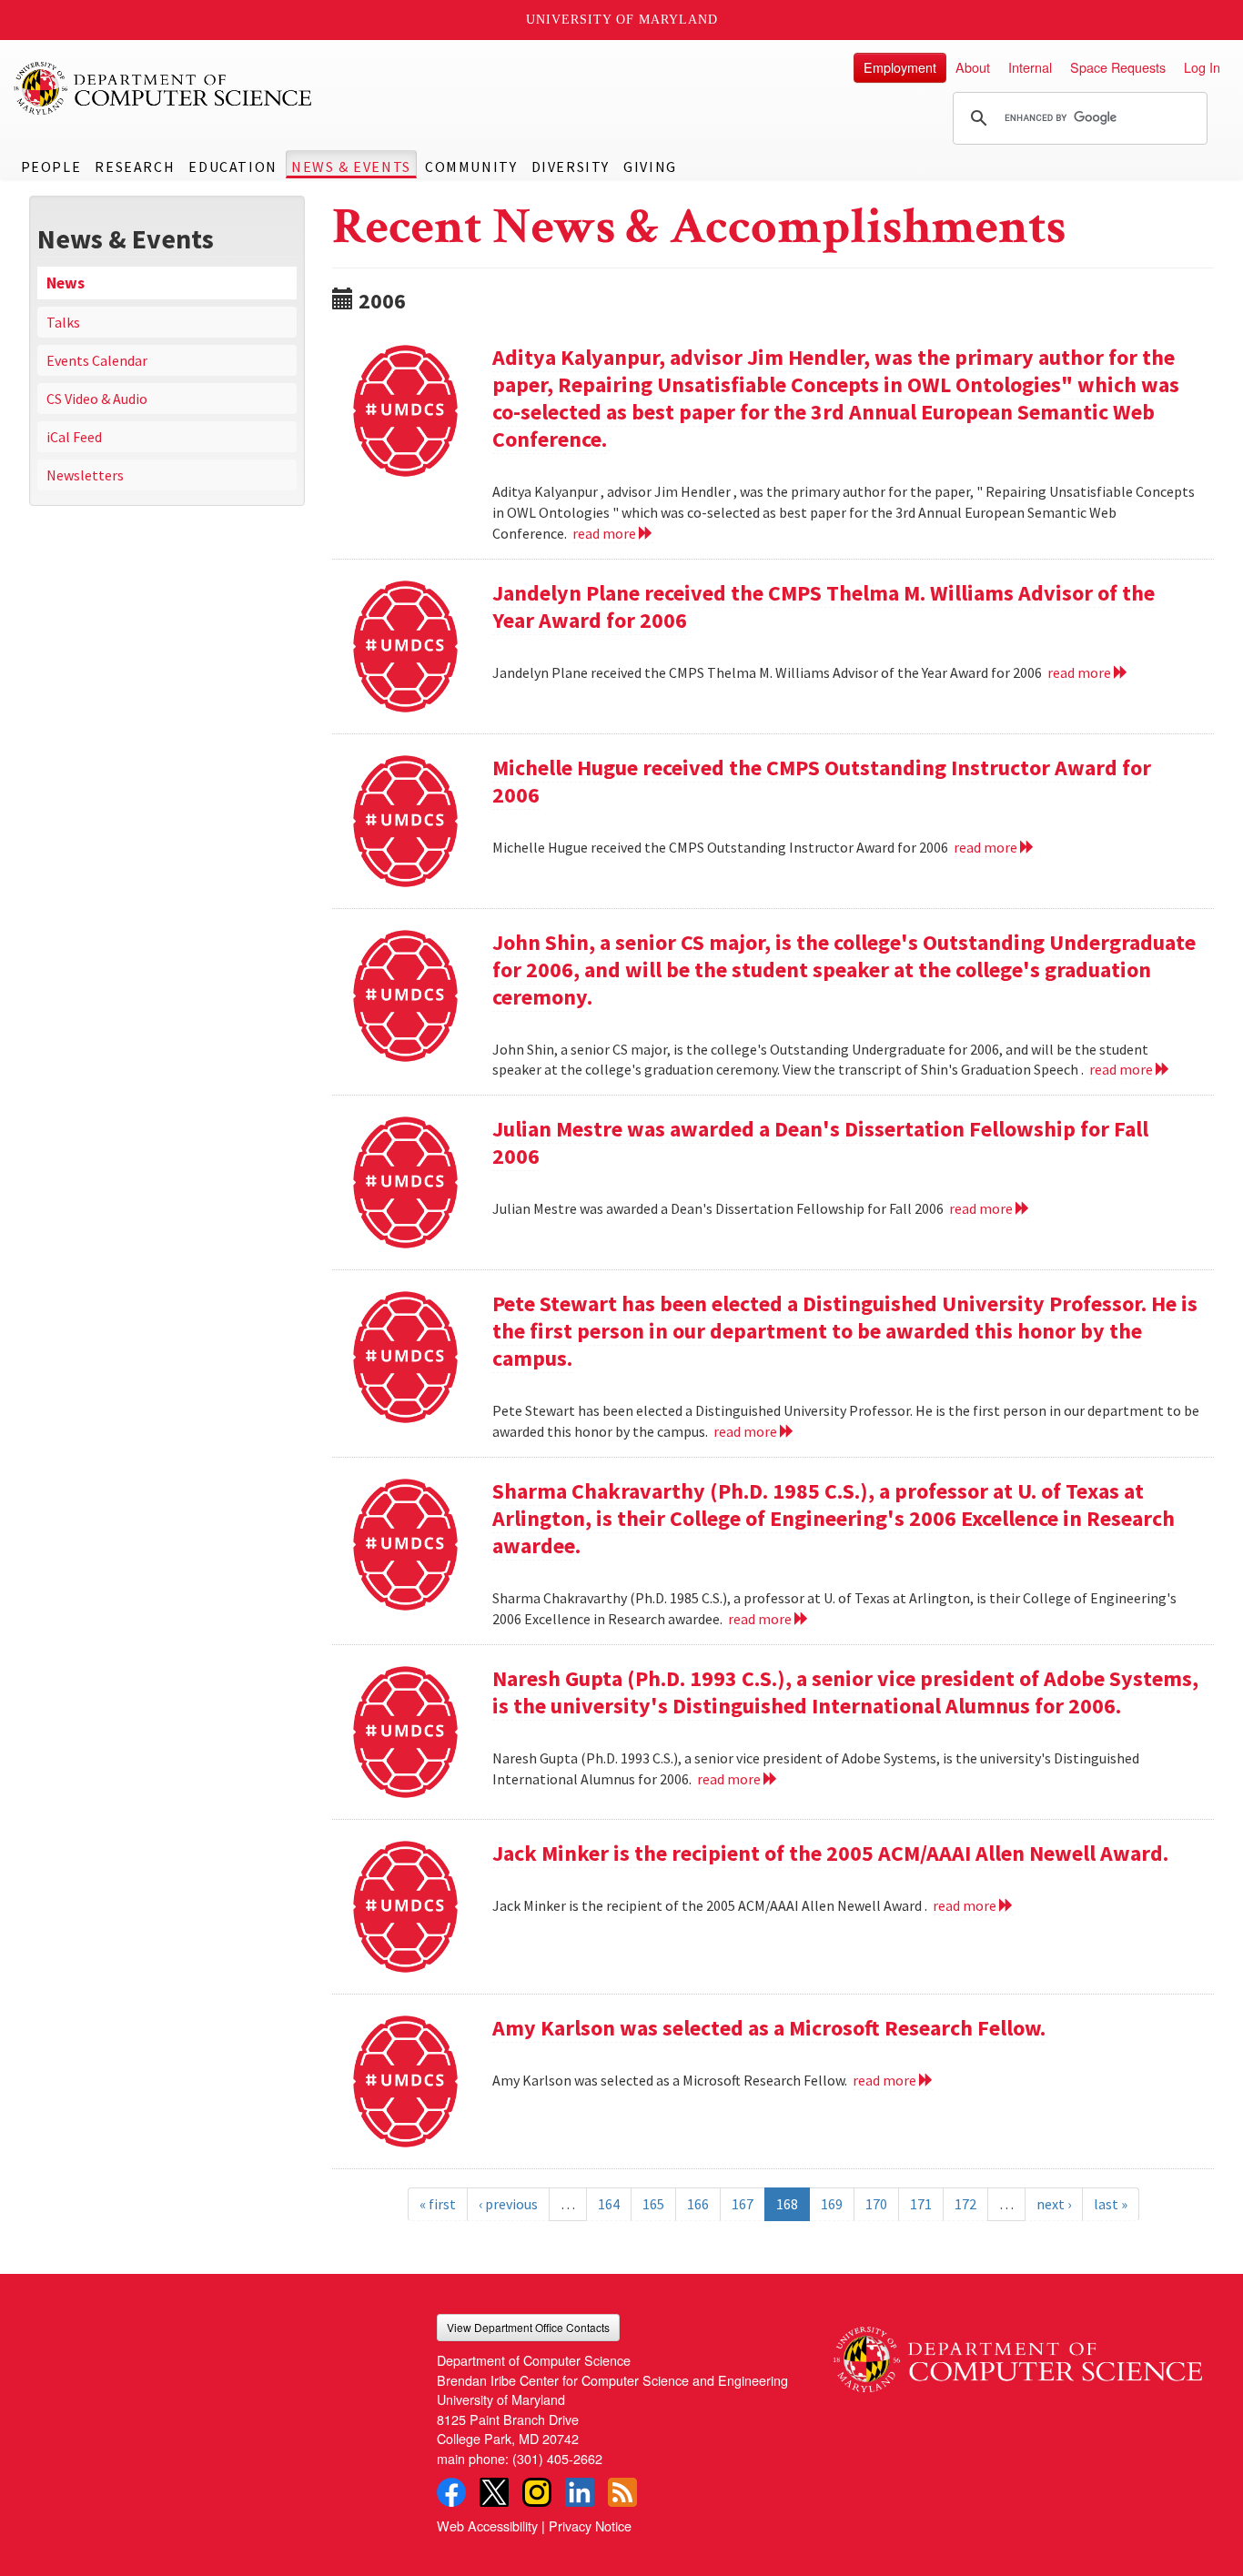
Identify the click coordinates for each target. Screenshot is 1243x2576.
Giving (650, 167)
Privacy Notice (590, 2525)
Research (135, 167)
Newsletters (85, 475)
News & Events (351, 167)
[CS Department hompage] (1018, 2353)
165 (653, 2204)
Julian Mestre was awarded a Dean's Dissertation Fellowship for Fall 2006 (820, 1142)
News (66, 283)
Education (232, 167)
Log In (1202, 67)
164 (609, 2204)
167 (743, 2204)
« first (438, 2204)
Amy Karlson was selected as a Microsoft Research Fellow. (769, 2028)
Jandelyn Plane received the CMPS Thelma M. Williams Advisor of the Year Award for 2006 (824, 606)
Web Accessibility (487, 2525)
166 (698, 2204)
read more (606, 533)
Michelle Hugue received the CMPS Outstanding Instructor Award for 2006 (822, 781)
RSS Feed (622, 2492)
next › (1054, 2204)
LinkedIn (580, 2492)
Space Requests (1118, 67)
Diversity (571, 167)
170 (876, 2204)
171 (921, 2204)
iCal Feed (74, 437)
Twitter (494, 2492)
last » (1111, 2204)
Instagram (537, 2492)
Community (471, 167)
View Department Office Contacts (528, 2327)
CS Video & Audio (97, 399)
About (973, 67)
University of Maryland (622, 20)
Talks (63, 322)
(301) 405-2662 (557, 2458)
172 (965, 2204)
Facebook (451, 2492)
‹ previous (508, 2204)
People (51, 167)
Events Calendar (97, 360)
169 (832, 2204)
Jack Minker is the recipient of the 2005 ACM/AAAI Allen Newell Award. (830, 1853)
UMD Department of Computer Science (164, 88)
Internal (1030, 67)
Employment (900, 67)
